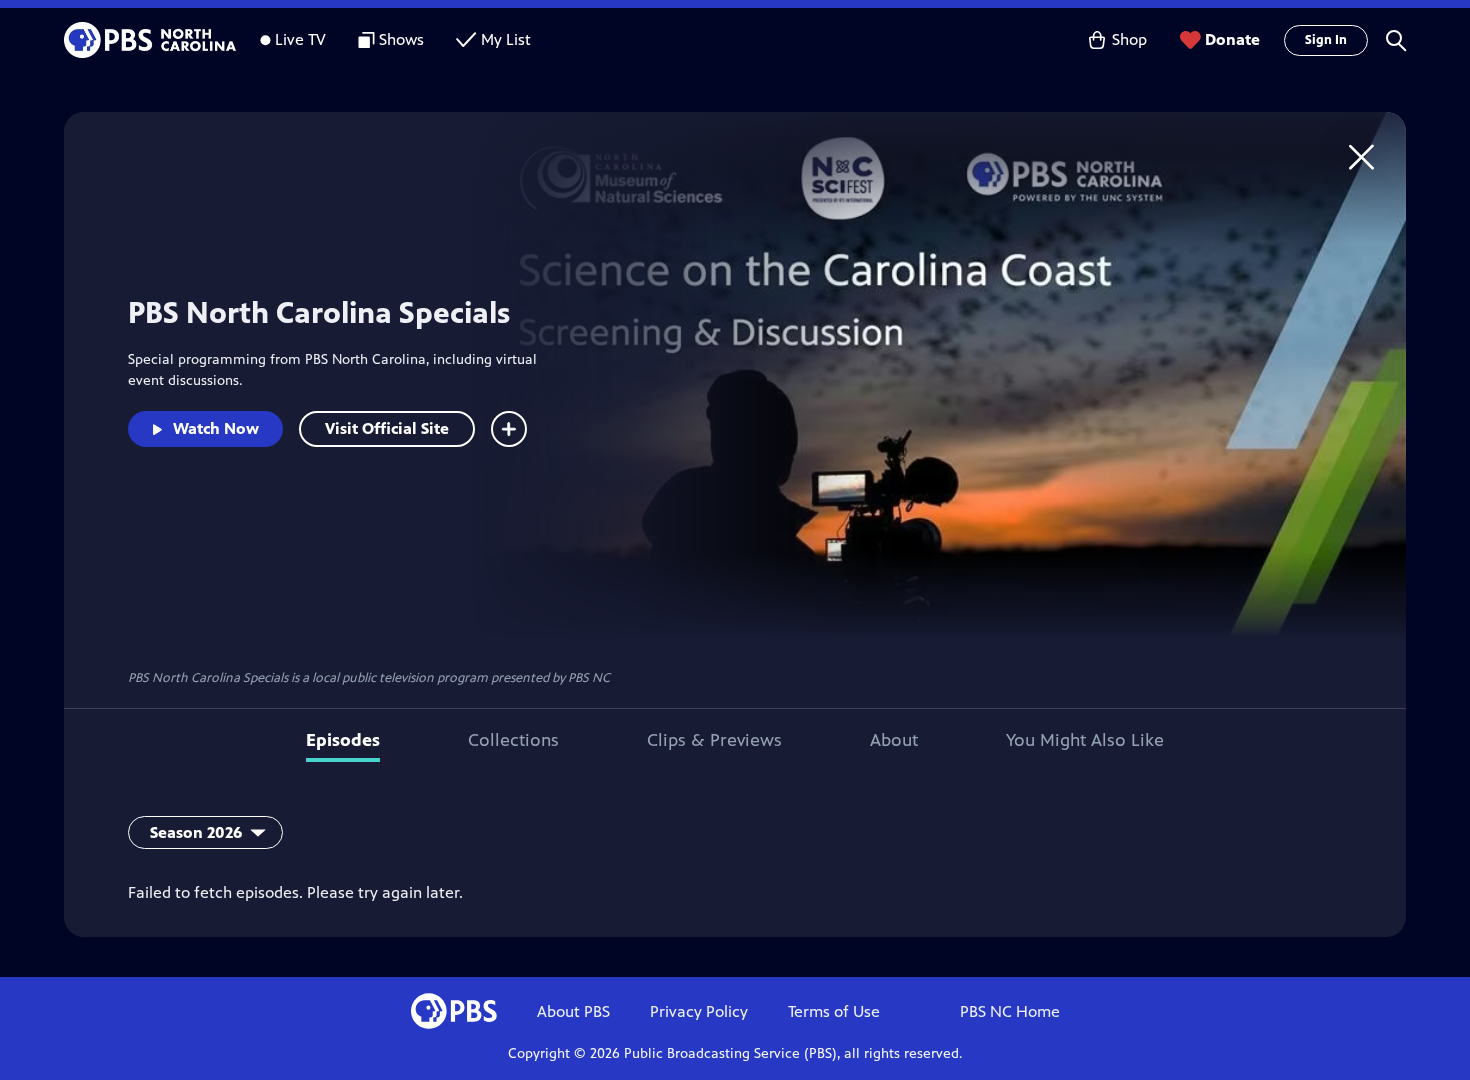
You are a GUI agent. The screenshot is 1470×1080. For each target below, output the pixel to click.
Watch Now (216, 428)
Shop (1129, 39)
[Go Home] (1361, 156)
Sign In (1326, 40)
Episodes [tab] (343, 740)
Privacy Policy (699, 1011)
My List (506, 39)
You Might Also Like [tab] (1085, 740)
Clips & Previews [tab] (714, 740)
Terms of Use (834, 1011)
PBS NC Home (1010, 1011)
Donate (1232, 39)
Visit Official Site (387, 428)
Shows (401, 39)
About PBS (573, 1011)
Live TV (300, 39)
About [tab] (894, 740)
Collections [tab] (513, 740)
